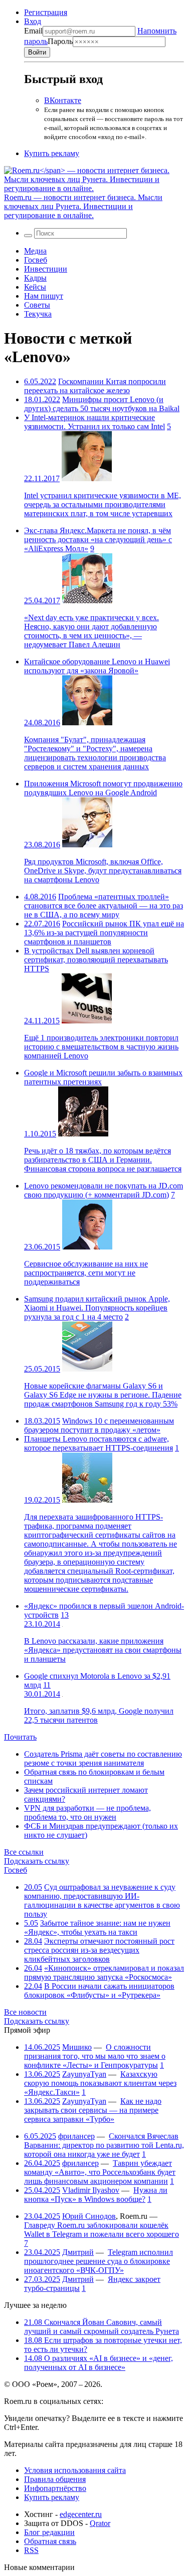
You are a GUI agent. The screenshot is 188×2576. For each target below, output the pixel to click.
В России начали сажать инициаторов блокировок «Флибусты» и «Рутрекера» (99, 1991)
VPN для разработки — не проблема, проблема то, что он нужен (87, 1812)
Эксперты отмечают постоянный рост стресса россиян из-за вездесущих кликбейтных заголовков (99, 1950)
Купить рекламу (52, 153)
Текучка (38, 314)
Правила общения (55, 2479)
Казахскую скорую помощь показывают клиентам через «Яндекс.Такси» (100, 2083)
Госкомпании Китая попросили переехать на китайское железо (95, 386)
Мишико (77, 2047)
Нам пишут (44, 296)
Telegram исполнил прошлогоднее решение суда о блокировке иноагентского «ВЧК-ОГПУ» (99, 2261)
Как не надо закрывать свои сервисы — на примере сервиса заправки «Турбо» (93, 2110)
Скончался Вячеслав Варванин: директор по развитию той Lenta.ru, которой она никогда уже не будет (104, 2145)
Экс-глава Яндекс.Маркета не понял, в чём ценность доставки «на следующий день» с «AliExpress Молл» (98, 539)
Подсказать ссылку (37, 1861)
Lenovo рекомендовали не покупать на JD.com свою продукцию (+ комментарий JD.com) (104, 1190)
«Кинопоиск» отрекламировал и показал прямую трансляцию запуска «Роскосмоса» (104, 1973)
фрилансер (76, 2136)
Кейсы (35, 287)
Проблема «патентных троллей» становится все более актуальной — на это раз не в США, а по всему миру (104, 906)
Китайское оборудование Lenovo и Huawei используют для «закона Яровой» (97, 666)
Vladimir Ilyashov (91, 2190)
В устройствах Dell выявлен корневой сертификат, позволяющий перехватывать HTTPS (96, 960)
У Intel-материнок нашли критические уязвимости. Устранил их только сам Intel (95, 422)
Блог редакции (49, 2532)
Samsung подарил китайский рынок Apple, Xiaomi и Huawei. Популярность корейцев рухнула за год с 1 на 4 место (97, 1308)
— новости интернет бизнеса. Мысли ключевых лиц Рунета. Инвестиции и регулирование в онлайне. (83, 206)
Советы (37, 305)
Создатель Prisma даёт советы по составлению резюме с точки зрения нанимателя (103, 1758)
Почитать (20, 1737)
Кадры (35, 278)
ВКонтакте (63, 100)
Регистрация (46, 12)
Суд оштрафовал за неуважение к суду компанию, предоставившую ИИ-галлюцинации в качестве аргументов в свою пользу (102, 1900)
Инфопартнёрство (55, 2488)
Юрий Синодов (89, 2216)
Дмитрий (78, 2252)
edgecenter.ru (81, 2514)
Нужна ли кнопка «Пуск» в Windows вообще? (96, 2195)
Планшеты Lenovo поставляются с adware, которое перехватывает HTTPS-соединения (99, 1443)
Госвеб (36, 260)
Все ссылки (24, 1852)
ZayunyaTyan (84, 2074)
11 (47, 1685)
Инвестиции (46, 269)
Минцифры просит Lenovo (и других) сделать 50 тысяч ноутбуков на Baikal (102, 404)
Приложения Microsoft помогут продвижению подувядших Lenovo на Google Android (103, 788)
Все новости (25, 2012)
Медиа (35, 251)
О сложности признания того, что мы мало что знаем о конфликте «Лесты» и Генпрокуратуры (95, 2056)
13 (65, 1615)
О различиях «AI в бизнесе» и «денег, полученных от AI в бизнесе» (99, 2363)
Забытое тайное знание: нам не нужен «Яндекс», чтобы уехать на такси (97, 1927)
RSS (31, 2550)
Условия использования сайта (75, 2470)
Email (33, 31)
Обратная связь (50, 2541)
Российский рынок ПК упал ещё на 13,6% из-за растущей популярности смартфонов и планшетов (104, 933)
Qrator (100, 2523)
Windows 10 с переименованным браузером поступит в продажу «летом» (99, 1425)
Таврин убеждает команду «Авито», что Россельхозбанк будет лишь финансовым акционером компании (100, 2172)
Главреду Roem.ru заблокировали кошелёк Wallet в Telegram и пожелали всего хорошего (102, 2230)
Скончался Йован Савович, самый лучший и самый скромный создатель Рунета (102, 2327)
